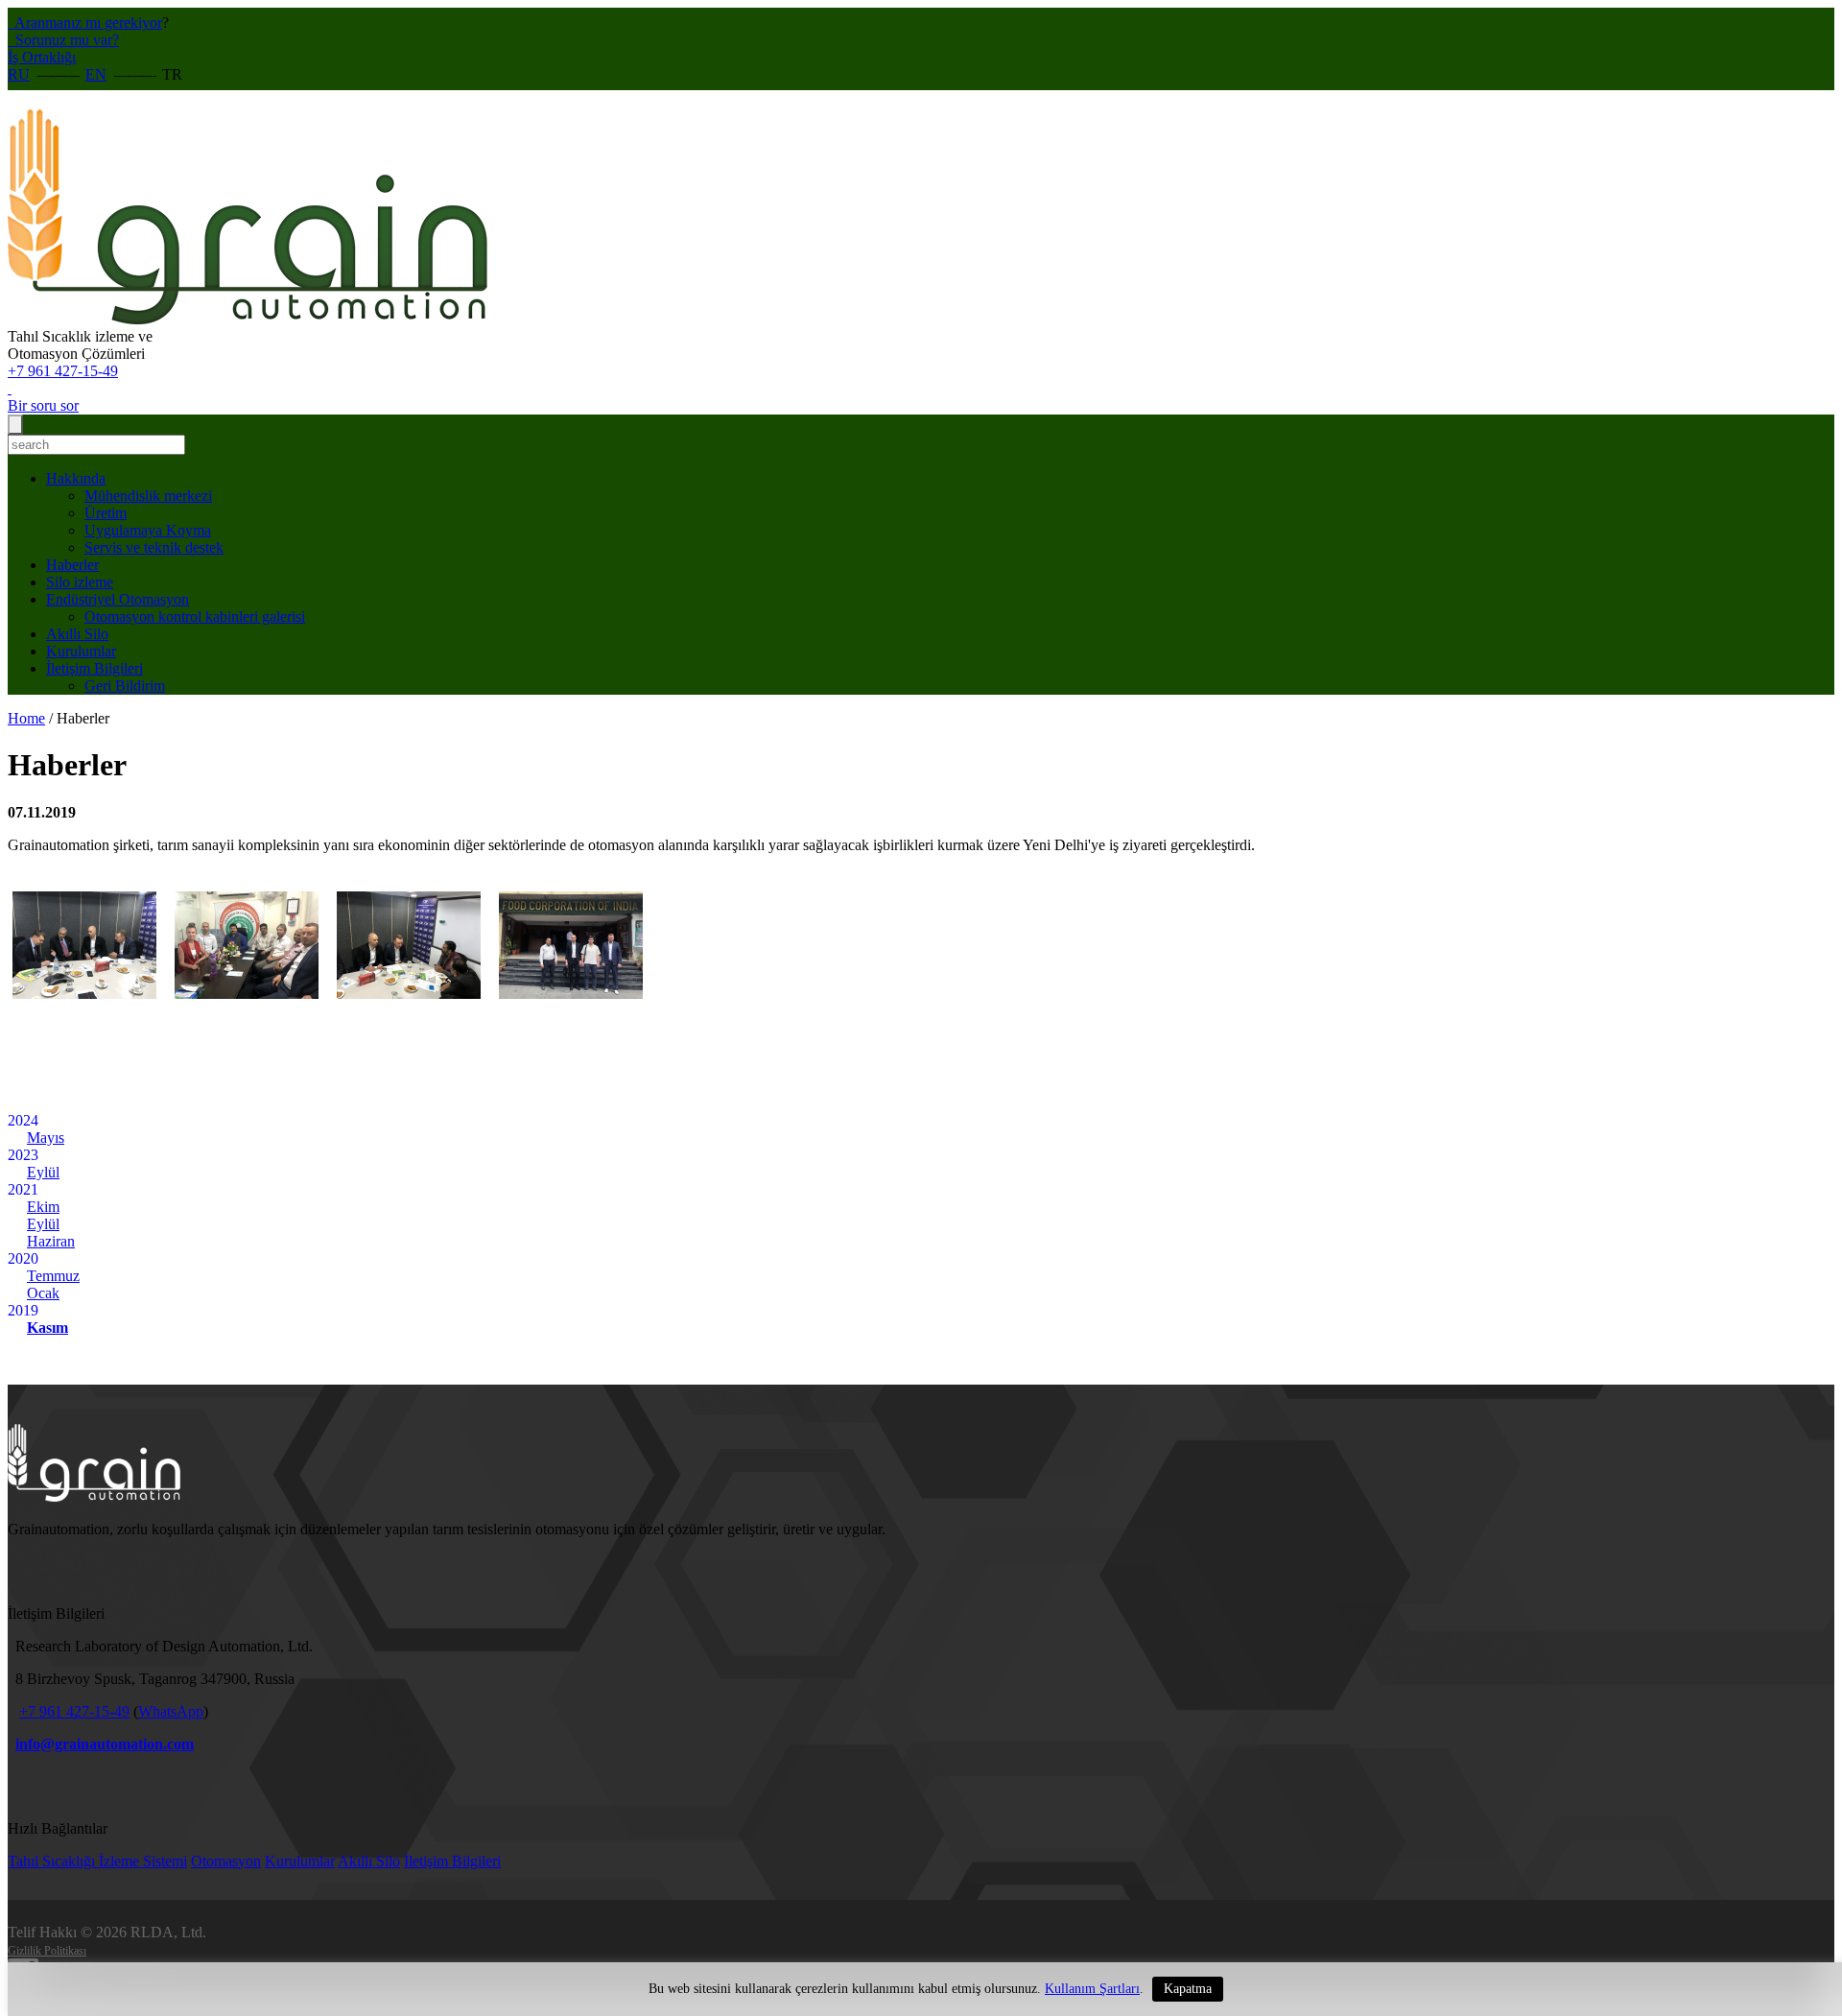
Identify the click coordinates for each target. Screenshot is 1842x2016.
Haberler (72, 565)
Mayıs (46, 1138)
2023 (23, 1155)
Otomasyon (226, 1861)
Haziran (51, 1241)
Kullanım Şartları (1092, 1989)
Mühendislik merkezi (148, 496)
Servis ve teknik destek (154, 547)
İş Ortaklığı (42, 57)
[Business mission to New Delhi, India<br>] (84, 1013)
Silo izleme (80, 582)
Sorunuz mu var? (65, 40)
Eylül (43, 1172)
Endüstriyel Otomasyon (118, 599)
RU (19, 74)
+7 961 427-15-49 (63, 371)
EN (96, 74)
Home (26, 718)
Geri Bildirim (125, 686)
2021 (23, 1189)
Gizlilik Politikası (47, 1951)
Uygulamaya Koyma (148, 530)
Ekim (43, 1207)
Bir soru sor (43, 405)
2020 (23, 1258)
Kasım (47, 1328)
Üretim (106, 513)
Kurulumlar (81, 651)
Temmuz (53, 1276)
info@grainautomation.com (105, 1744)
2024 (23, 1120)
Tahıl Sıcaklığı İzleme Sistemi (97, 1861)
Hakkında (76, 478)
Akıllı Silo (77, 634)
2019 (23, 1310)
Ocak (43, 1293)
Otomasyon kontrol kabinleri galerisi (195, 617)
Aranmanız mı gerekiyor (87, 23)
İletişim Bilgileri (94, 668)
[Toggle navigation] (15, 425)
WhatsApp (171, 1711)
